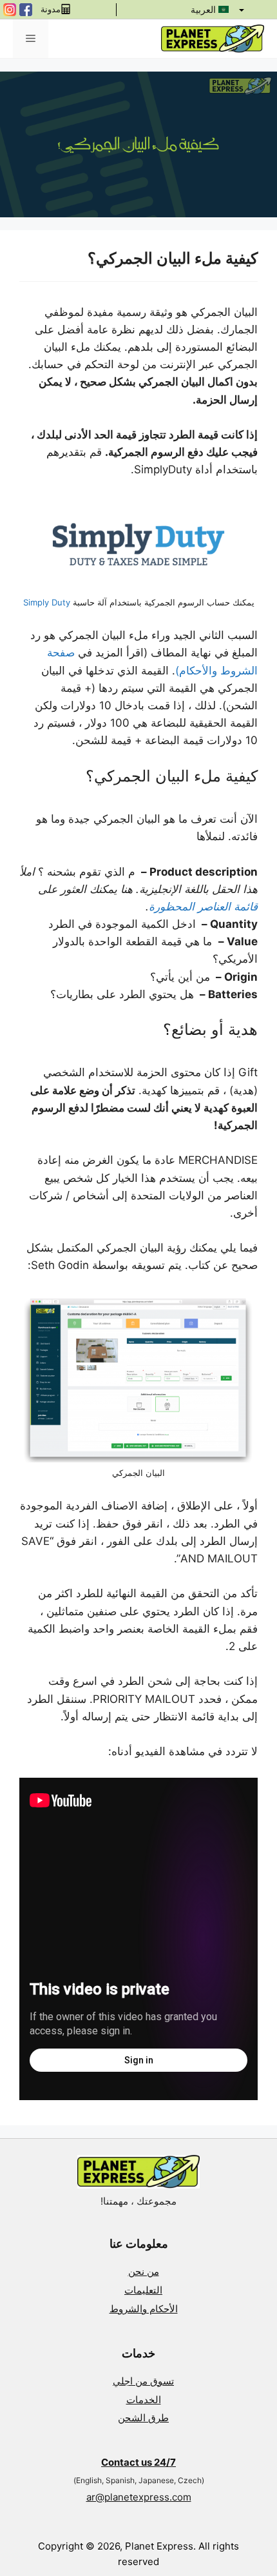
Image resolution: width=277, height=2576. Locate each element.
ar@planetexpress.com (139, 2497)
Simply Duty (47, 602)
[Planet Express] (213, 38)
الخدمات (144, 2400)
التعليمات (143, 2290)
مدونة (51, 10)
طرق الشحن (143, 2418)
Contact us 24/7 (138, 2462)
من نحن (144, 2271)
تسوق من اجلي (143, 2381)
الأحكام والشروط (144, 2309)
